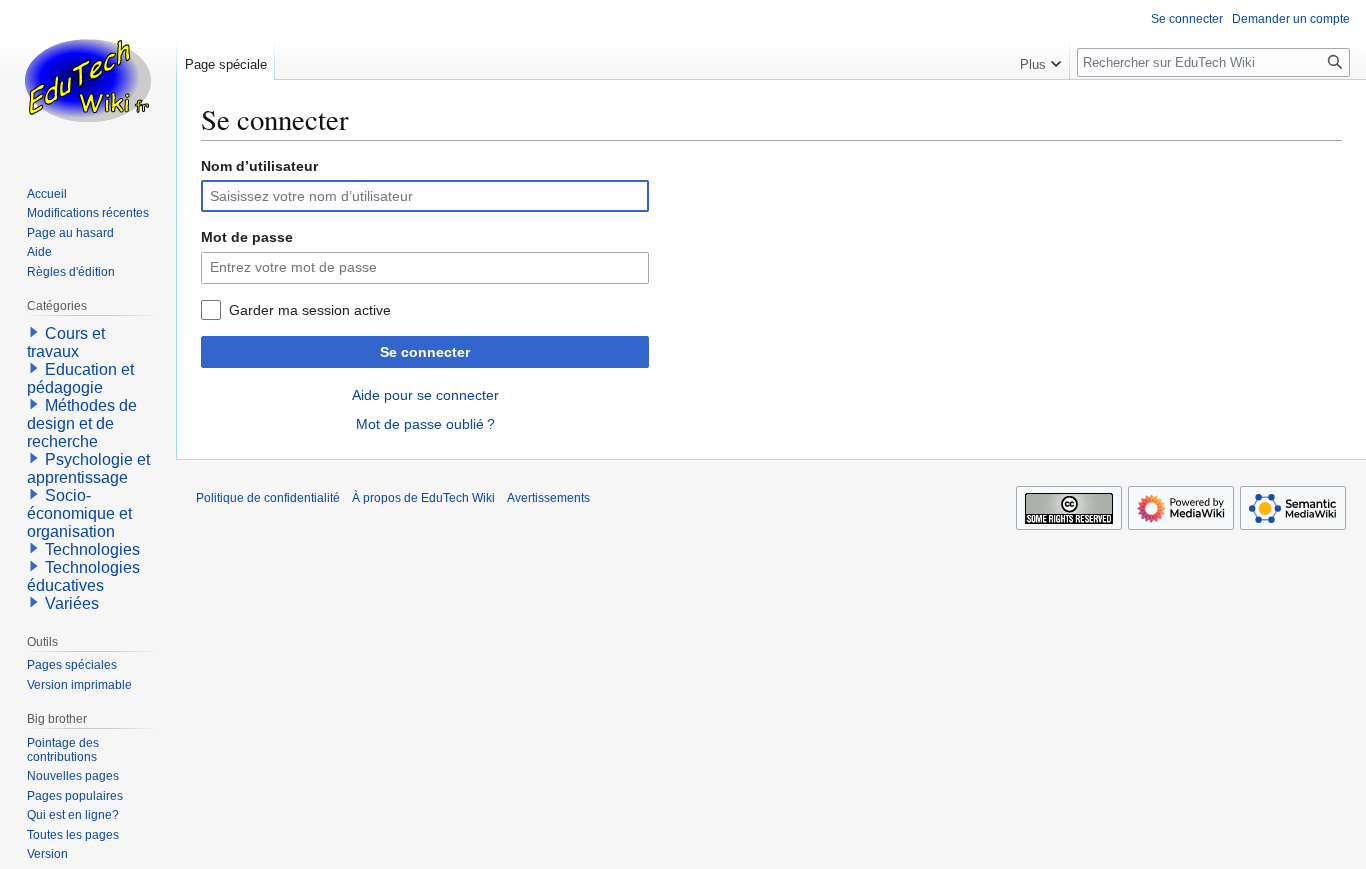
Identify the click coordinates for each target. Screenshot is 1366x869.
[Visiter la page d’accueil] (88, 80)
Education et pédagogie (80, 378)
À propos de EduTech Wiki (423, 498)
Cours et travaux (66, 342)
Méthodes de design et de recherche (82, 423)
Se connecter (425, 352)
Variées (72, 603)
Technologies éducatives (83, 576)
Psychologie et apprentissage (88, 468)
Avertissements (548, 498)
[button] (1040, 60)
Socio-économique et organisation (79, 513)
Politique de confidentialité (268, 498)
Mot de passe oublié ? (425, 424)
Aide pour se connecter (425, 395)
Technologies (92, 549)
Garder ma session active (310, 310)
